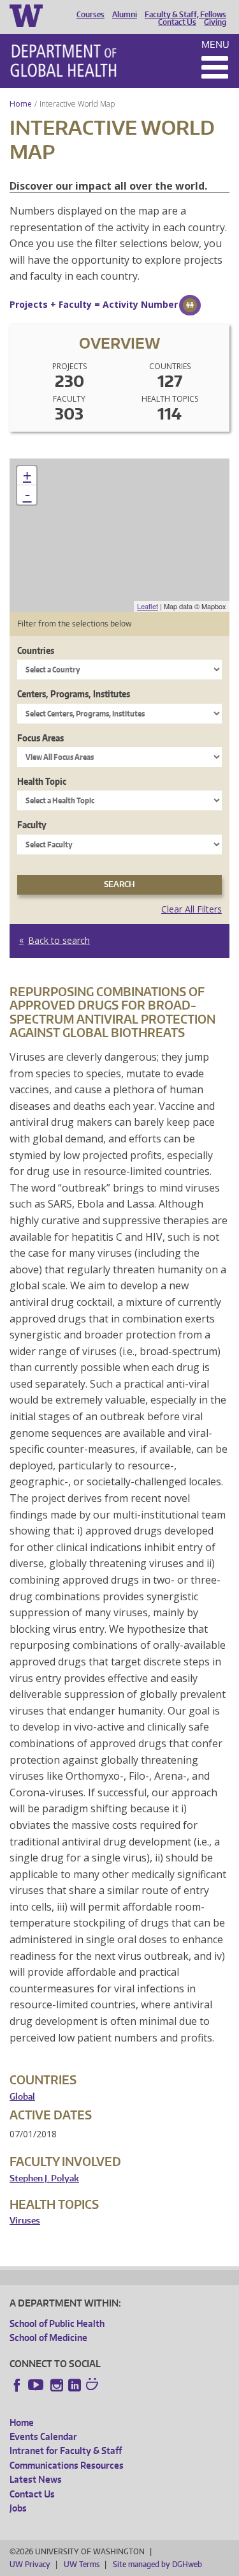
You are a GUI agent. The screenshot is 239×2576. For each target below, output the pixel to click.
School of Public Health (57, 2323)
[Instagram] (57, 2385)
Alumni (125, 15)
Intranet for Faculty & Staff (66, 2451)
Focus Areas (40, 738)
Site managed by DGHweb (157, 2564)
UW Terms (82, 2564)
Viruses (25, 2221)
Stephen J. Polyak (44, 2178)
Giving (215, 22)
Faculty (32, 825)
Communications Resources (67, 2465)
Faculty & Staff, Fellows (185, 15)
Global (22, 2097)
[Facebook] (17, 2385)
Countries (36, 650)
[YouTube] (37, 2385)
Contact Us (177, 22)
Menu (215, 44)
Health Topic (42, 781)
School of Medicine (48, 2337)
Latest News (36, 2479)
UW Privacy (30, 2564)
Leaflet (148, 606)
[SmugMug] (94, 2386)
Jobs (18, 2508)
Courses (91, 15)
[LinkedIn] (75, 2385)
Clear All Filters (192, 909)
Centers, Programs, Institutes (74, 694)
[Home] (63, 61)
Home (21, 104)
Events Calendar (43, 2436)
